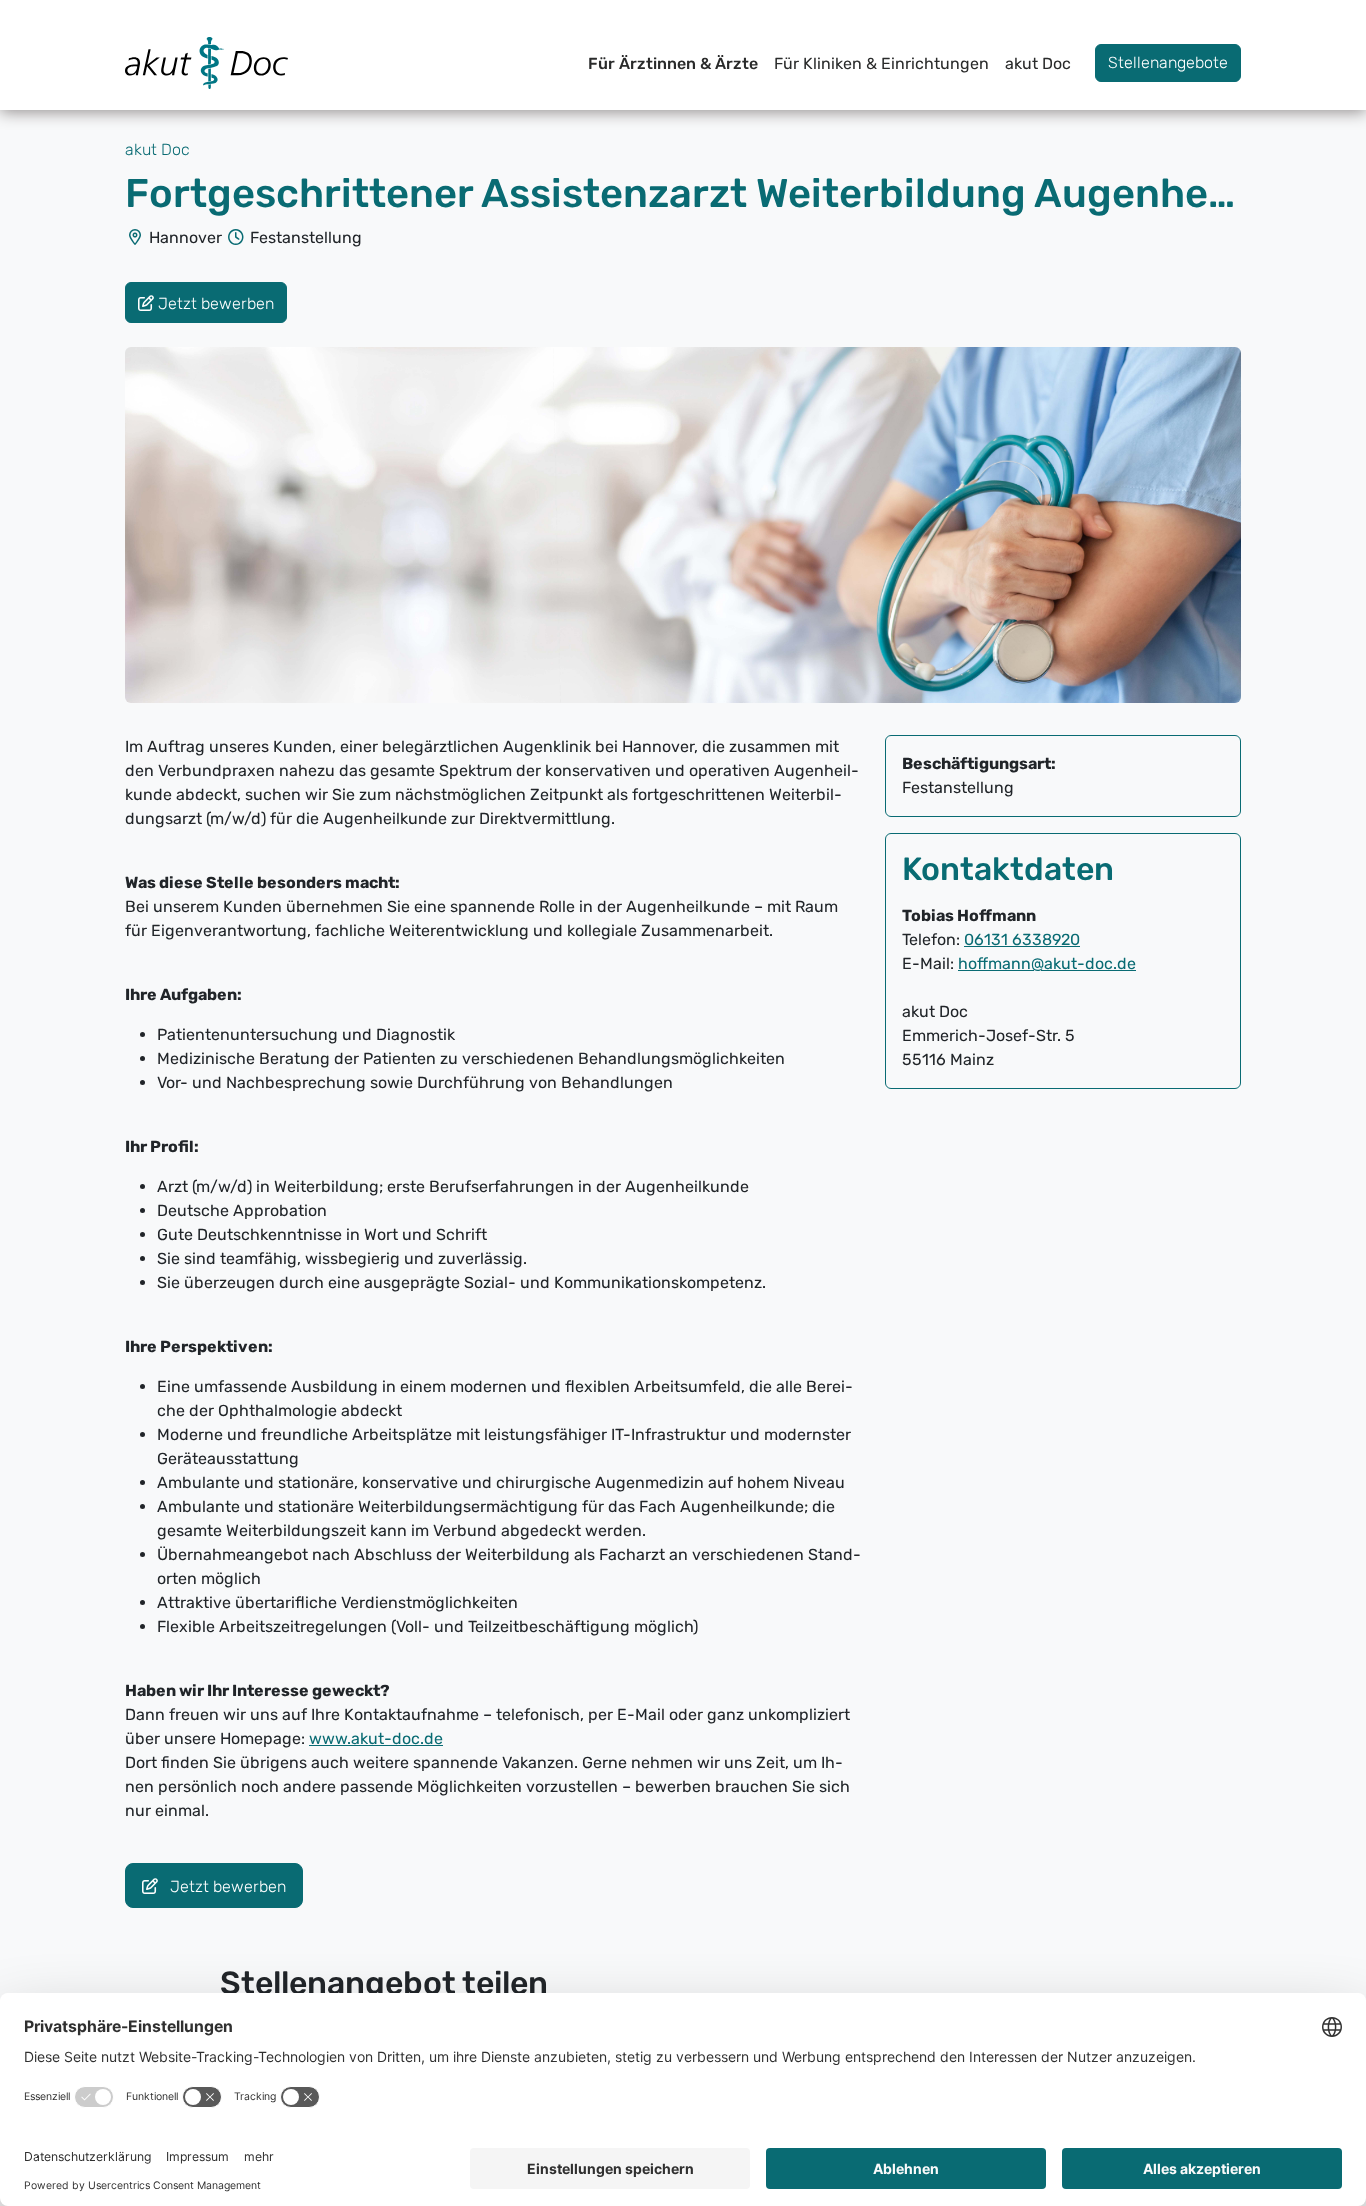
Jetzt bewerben (226, 1886)
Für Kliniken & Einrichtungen (881, 63)
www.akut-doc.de (376, 1738)
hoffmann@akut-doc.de (1047, 963)
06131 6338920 (1022, 939)
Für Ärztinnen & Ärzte (673, 63)
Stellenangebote (1168, 62)
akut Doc (1038, 63)
